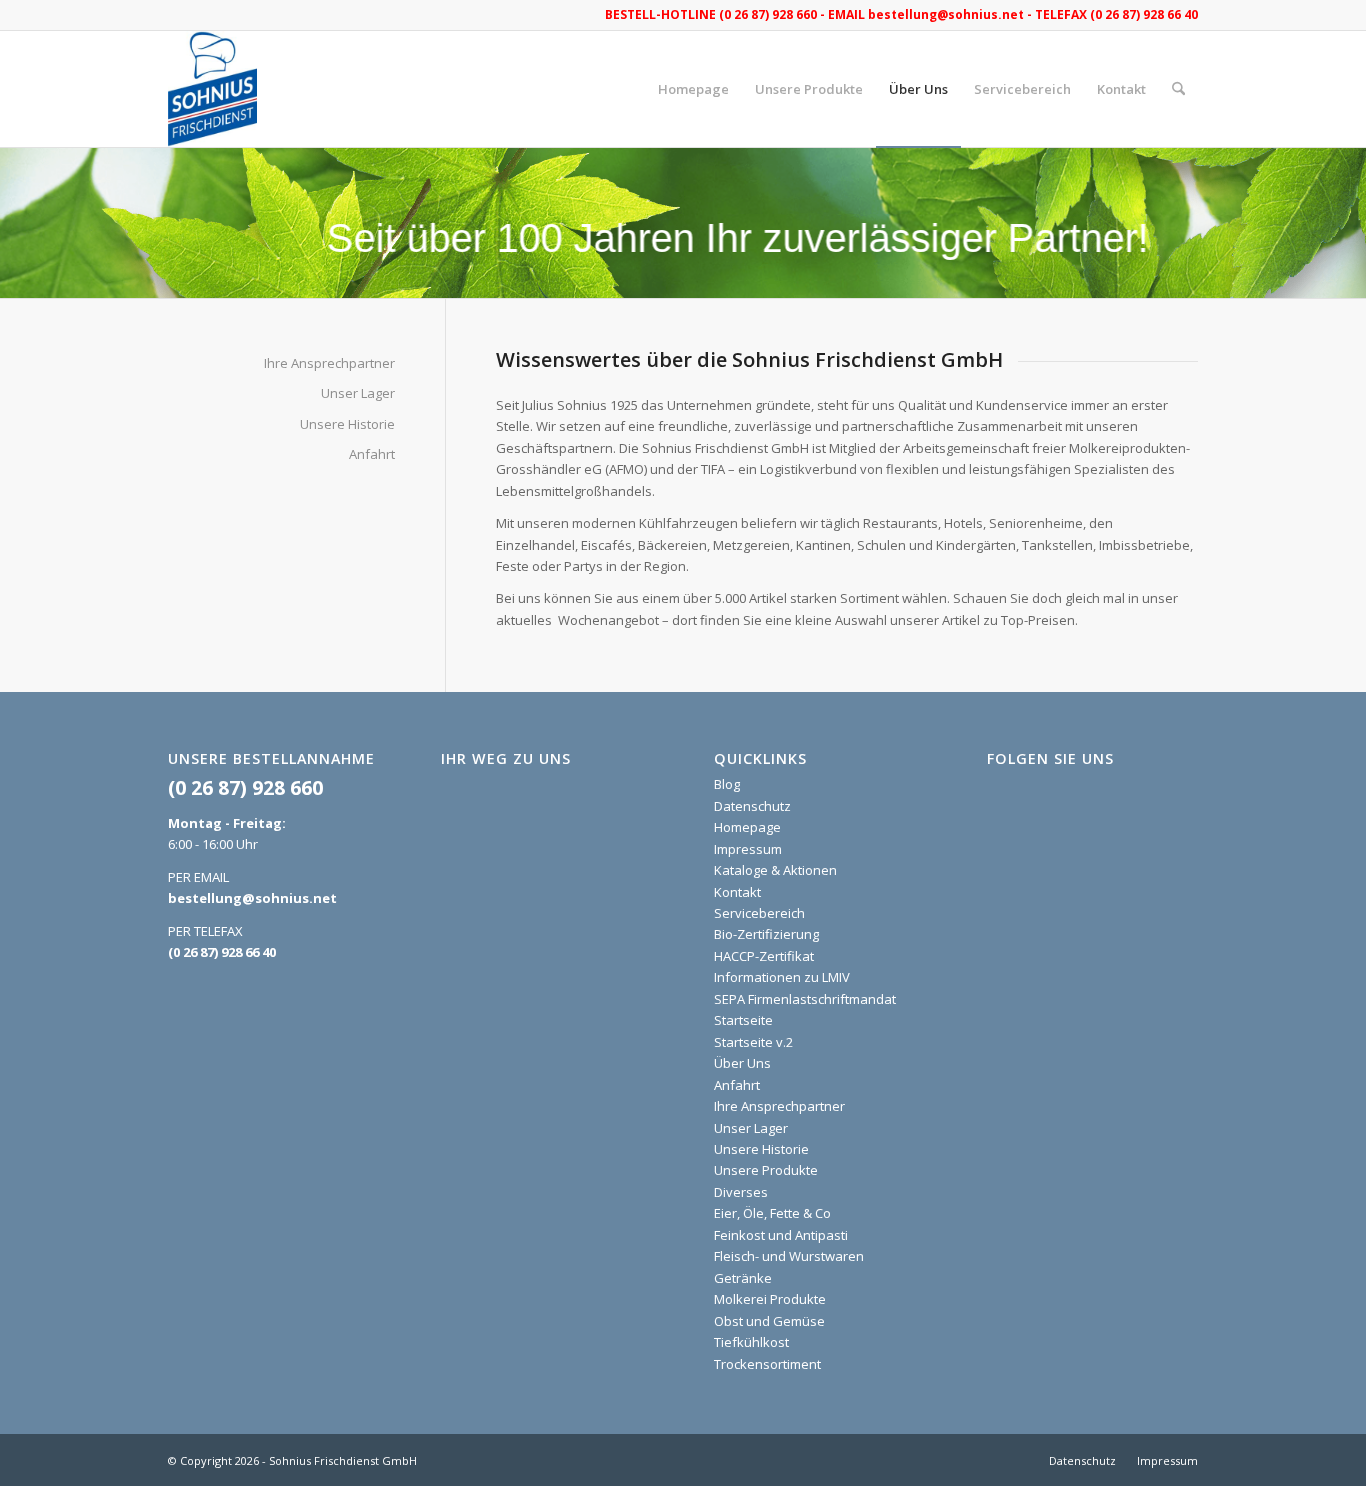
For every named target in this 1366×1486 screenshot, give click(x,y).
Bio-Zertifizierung (766, 934)
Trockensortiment (767, 1364)
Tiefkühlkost (751, 1342)
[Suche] (1178, 89)
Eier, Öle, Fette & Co (772, 1213)
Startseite (743, 1020)
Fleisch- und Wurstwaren (789, 1256)
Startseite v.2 (753, 1042)
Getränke (743, 1278)
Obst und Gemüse (769, 1321)
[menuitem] (693, 89)
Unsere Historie (347, 424)
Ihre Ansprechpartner (329, 363)
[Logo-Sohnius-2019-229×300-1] (212, 89)
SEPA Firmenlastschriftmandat (805, 999)
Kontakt (737, 892)
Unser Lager (358, 393)
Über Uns (742, 1063)
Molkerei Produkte (770, 1299)
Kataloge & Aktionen (775, 870)
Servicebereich (759, 913)
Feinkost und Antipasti (781, 1235)
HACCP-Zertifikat (764, 956)
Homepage (747, 827)
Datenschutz (752, 806)
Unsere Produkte (766, 1170)
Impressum (748, 849)
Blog (727, 784)
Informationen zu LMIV (782, 977)
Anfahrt (372, 454)
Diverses (741, 1192)
